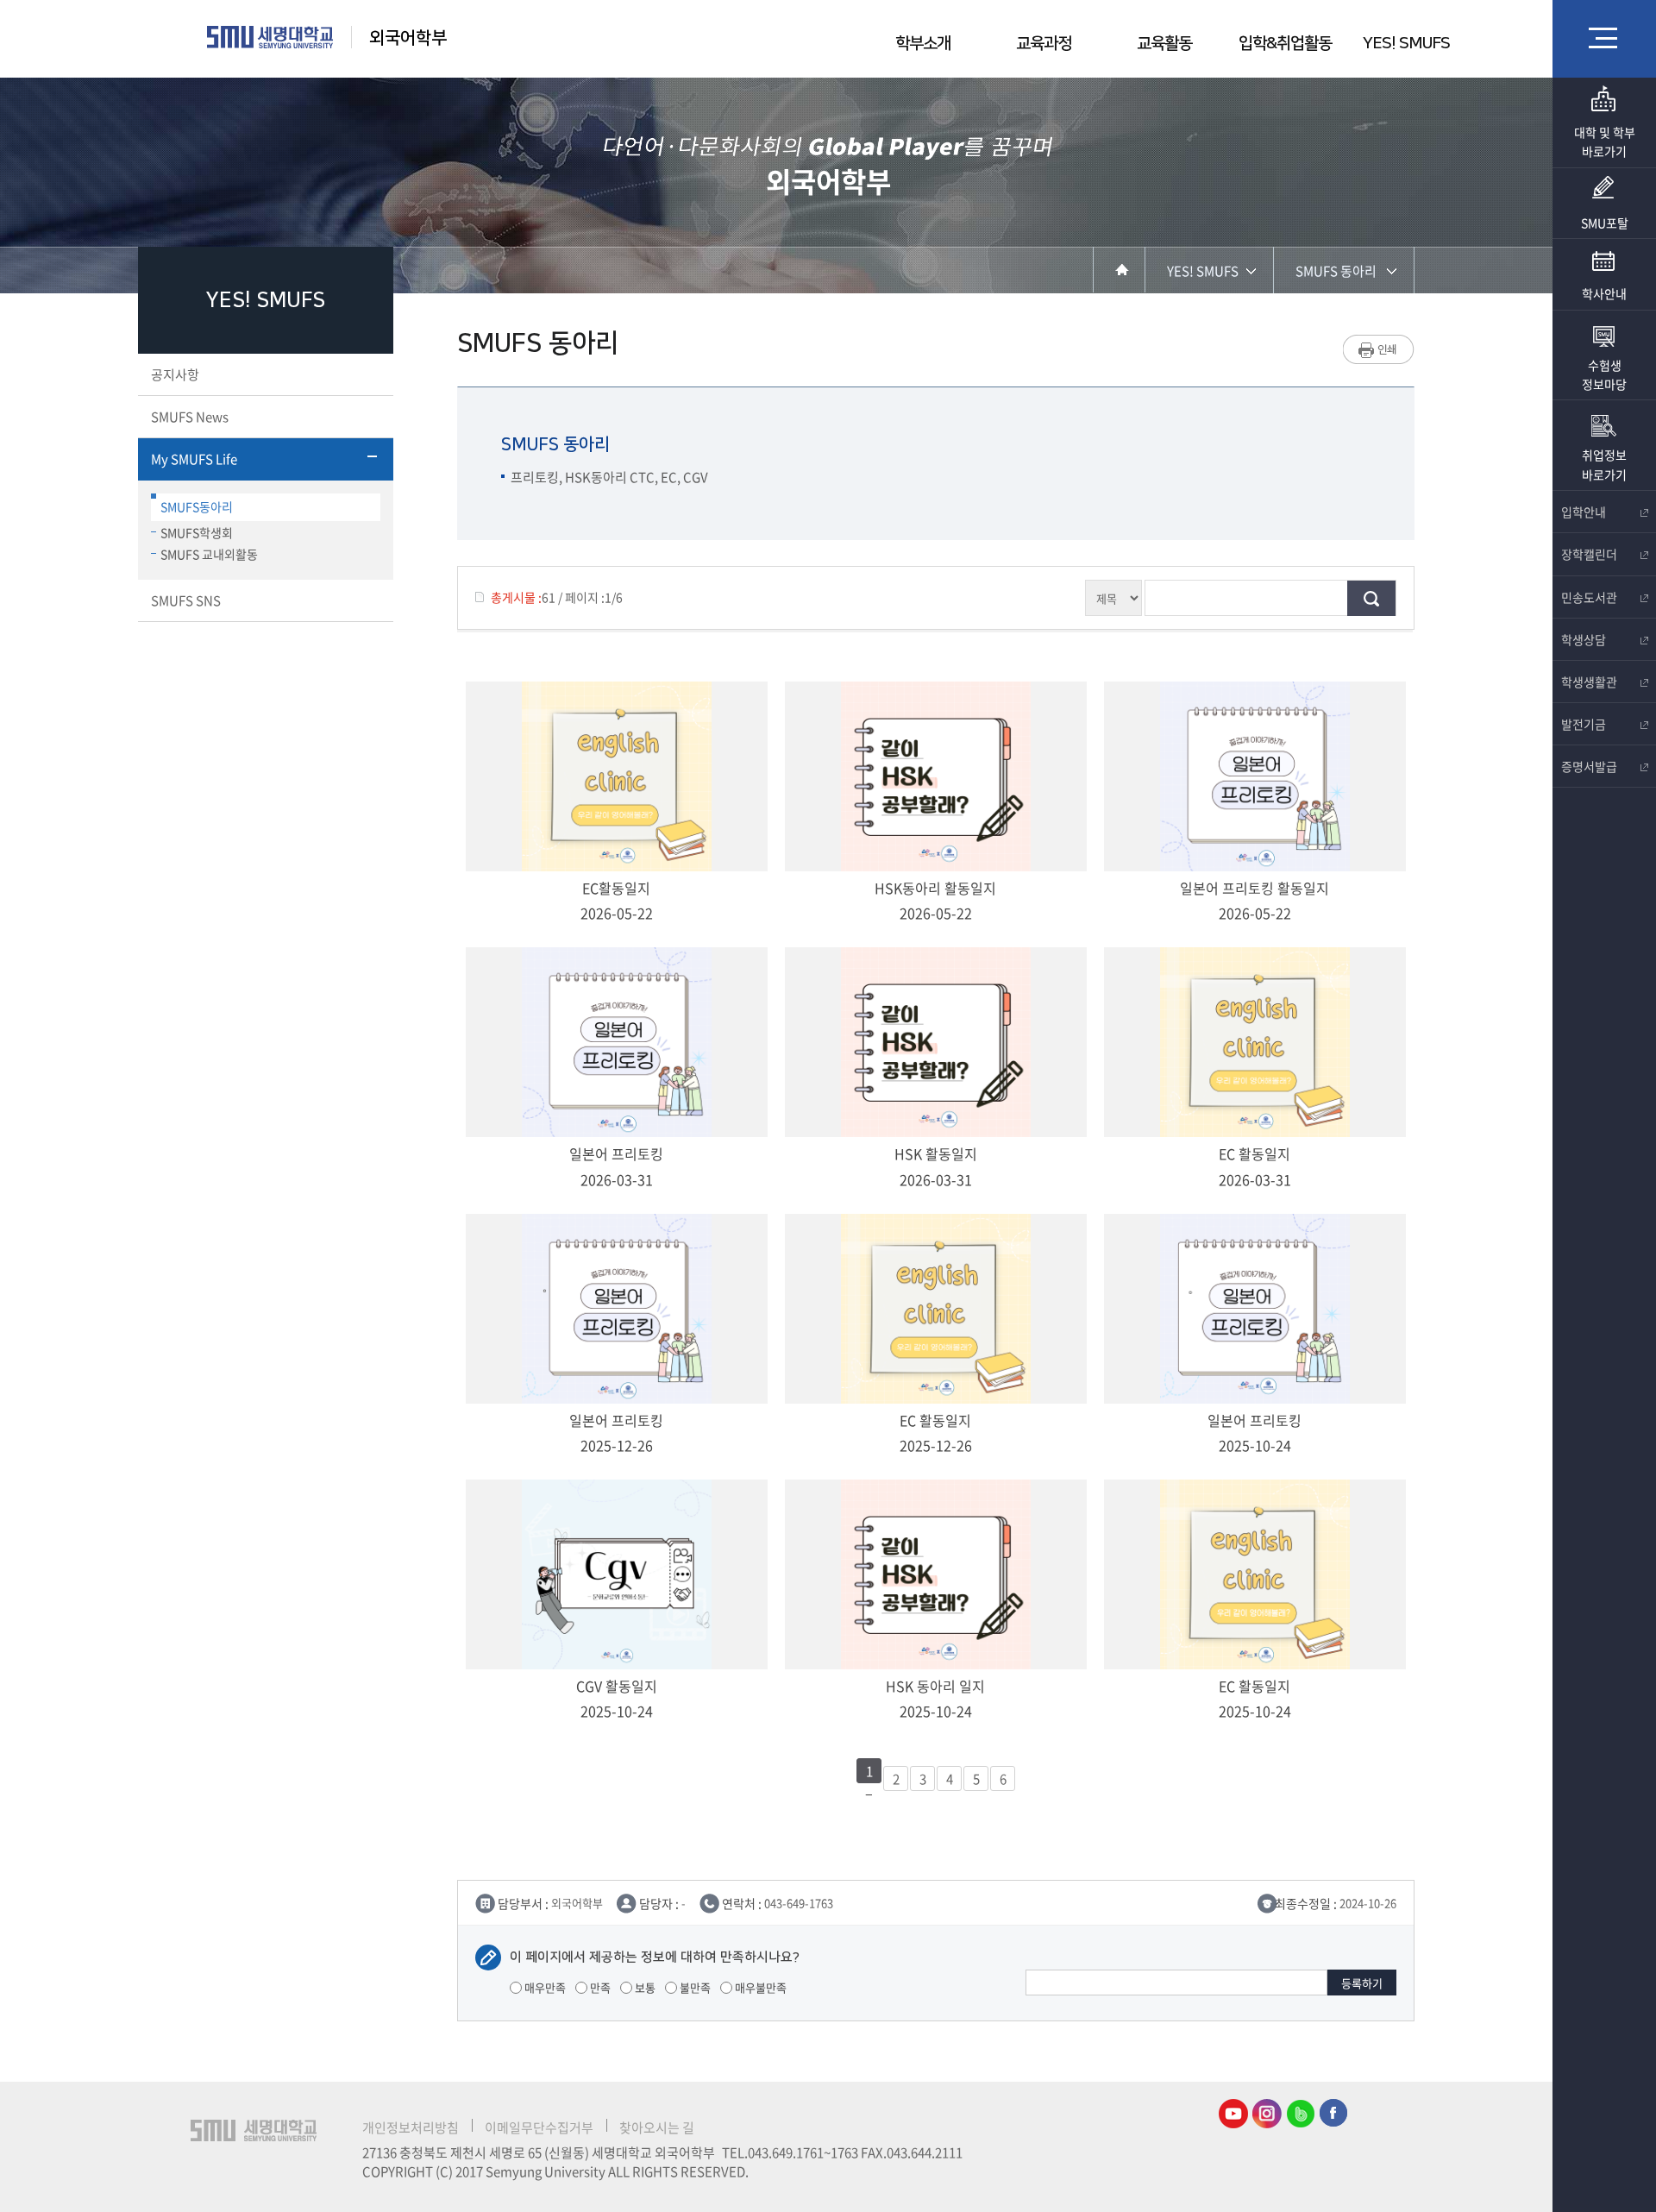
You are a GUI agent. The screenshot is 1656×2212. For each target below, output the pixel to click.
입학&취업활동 (1285, 44)
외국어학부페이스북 (1334, 2114)
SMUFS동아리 (197, 506)
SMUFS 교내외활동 (209, 554)
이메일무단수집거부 (539, 2127)
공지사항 (175, 374)
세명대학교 (270, 37)
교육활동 (1164, 44)
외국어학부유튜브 (1233, 2114)
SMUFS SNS (186, 600)
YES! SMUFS (1406, 44)
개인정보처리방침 (411, 2127)
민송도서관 (1589, 597)
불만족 (694, 1987)
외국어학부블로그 (1301, 2114)
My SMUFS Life (194, 459)
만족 (599, 1987)
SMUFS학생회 (197, 532)
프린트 (1379, 349)
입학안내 (1584, 512)
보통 (644, 1987)
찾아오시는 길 (657, 2127)
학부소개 (923, 44)
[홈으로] (1119, 270)
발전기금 (1584, 724)
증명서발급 (1589, 766)
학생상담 (1584, 639)
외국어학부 (408, 38)
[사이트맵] (1604, 38)
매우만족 (544, 1987)
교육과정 (1044, 44)
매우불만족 (759, 1987)
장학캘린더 (1589, 554)
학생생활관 (1589, 682)
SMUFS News (190, 417)
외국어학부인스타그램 (1267, 2114)
